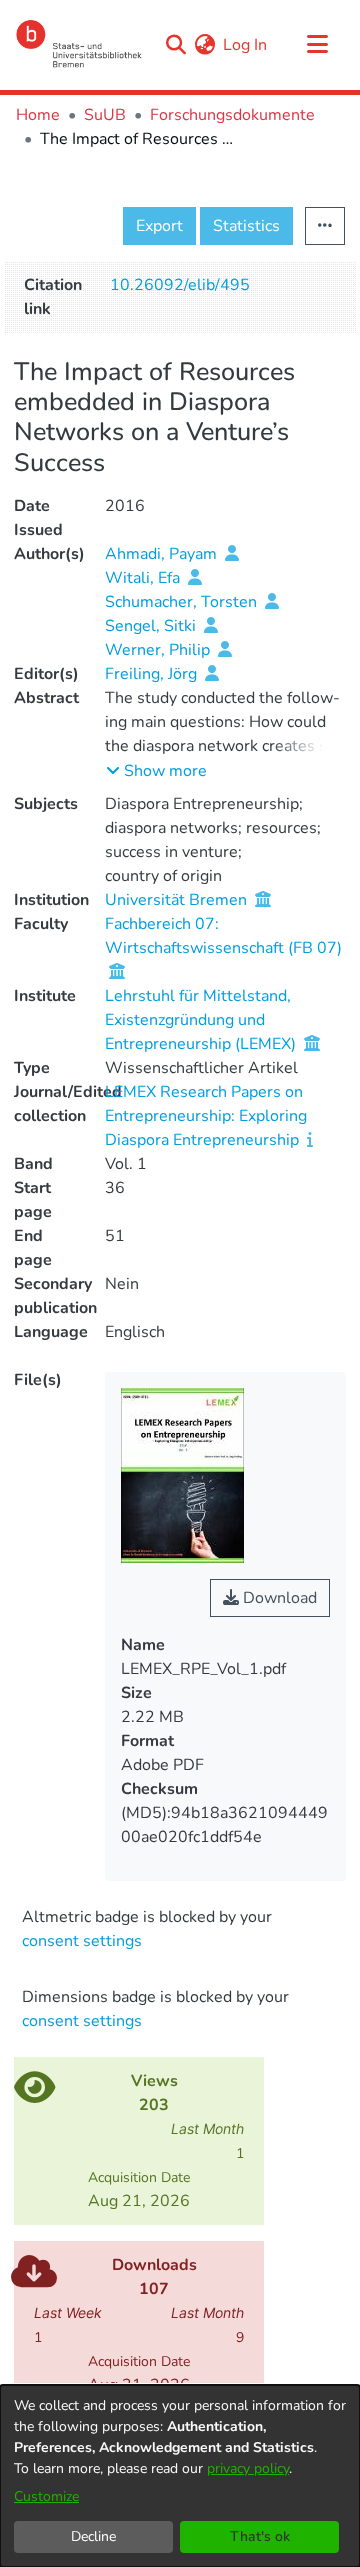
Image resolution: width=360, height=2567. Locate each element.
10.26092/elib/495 (180, 285)
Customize (46, 2496)
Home (38, 115)
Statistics (246, 226)
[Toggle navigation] (317, 45)
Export (159, 226)
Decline (93, 2536)
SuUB (105, 115)
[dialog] (180, 2476)
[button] (156, 771)
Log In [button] (246, 45)
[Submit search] (175, 45)
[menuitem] (204, 45)
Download (278, 1598)
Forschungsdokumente (232, 115)
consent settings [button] (82, 1941)
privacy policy (248, 2468)
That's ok (260, 2536)
